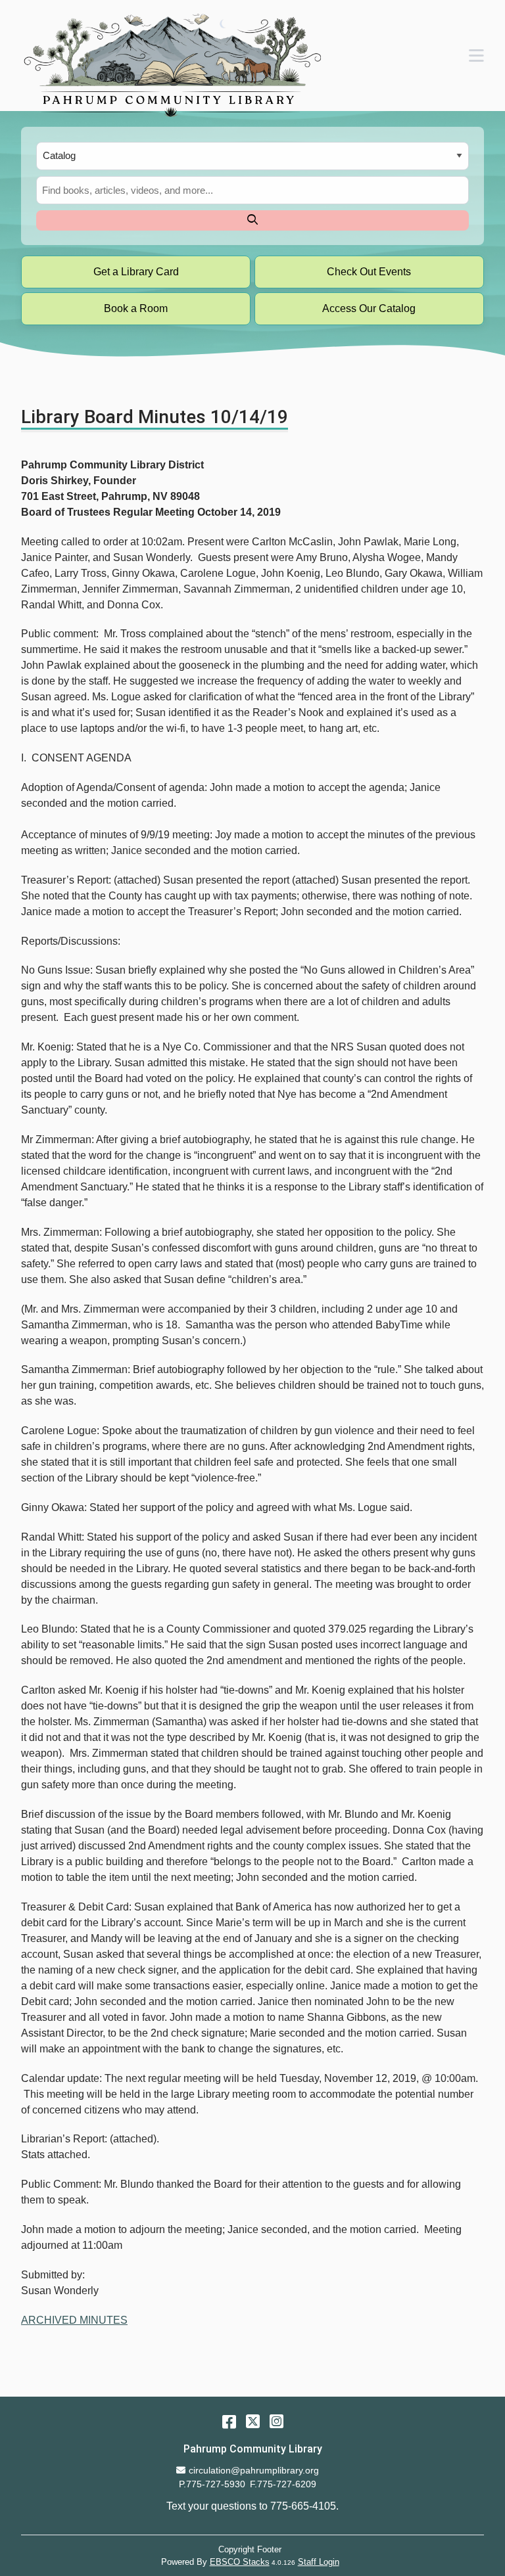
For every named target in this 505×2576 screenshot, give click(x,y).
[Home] (171, 65)
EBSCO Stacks (240, 2562)
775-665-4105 (303, 2506)
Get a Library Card (136, 272)
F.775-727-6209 (283, 2484)
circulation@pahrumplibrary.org (253, 2470)
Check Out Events (369, 272)
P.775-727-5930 (212, 2484)
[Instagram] (277, 2421)
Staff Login (319, 2562)
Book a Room (136, 308)
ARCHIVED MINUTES (74, 2320)
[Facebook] (229, 2421)
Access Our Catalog (369, 308)
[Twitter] (253, 2421)
